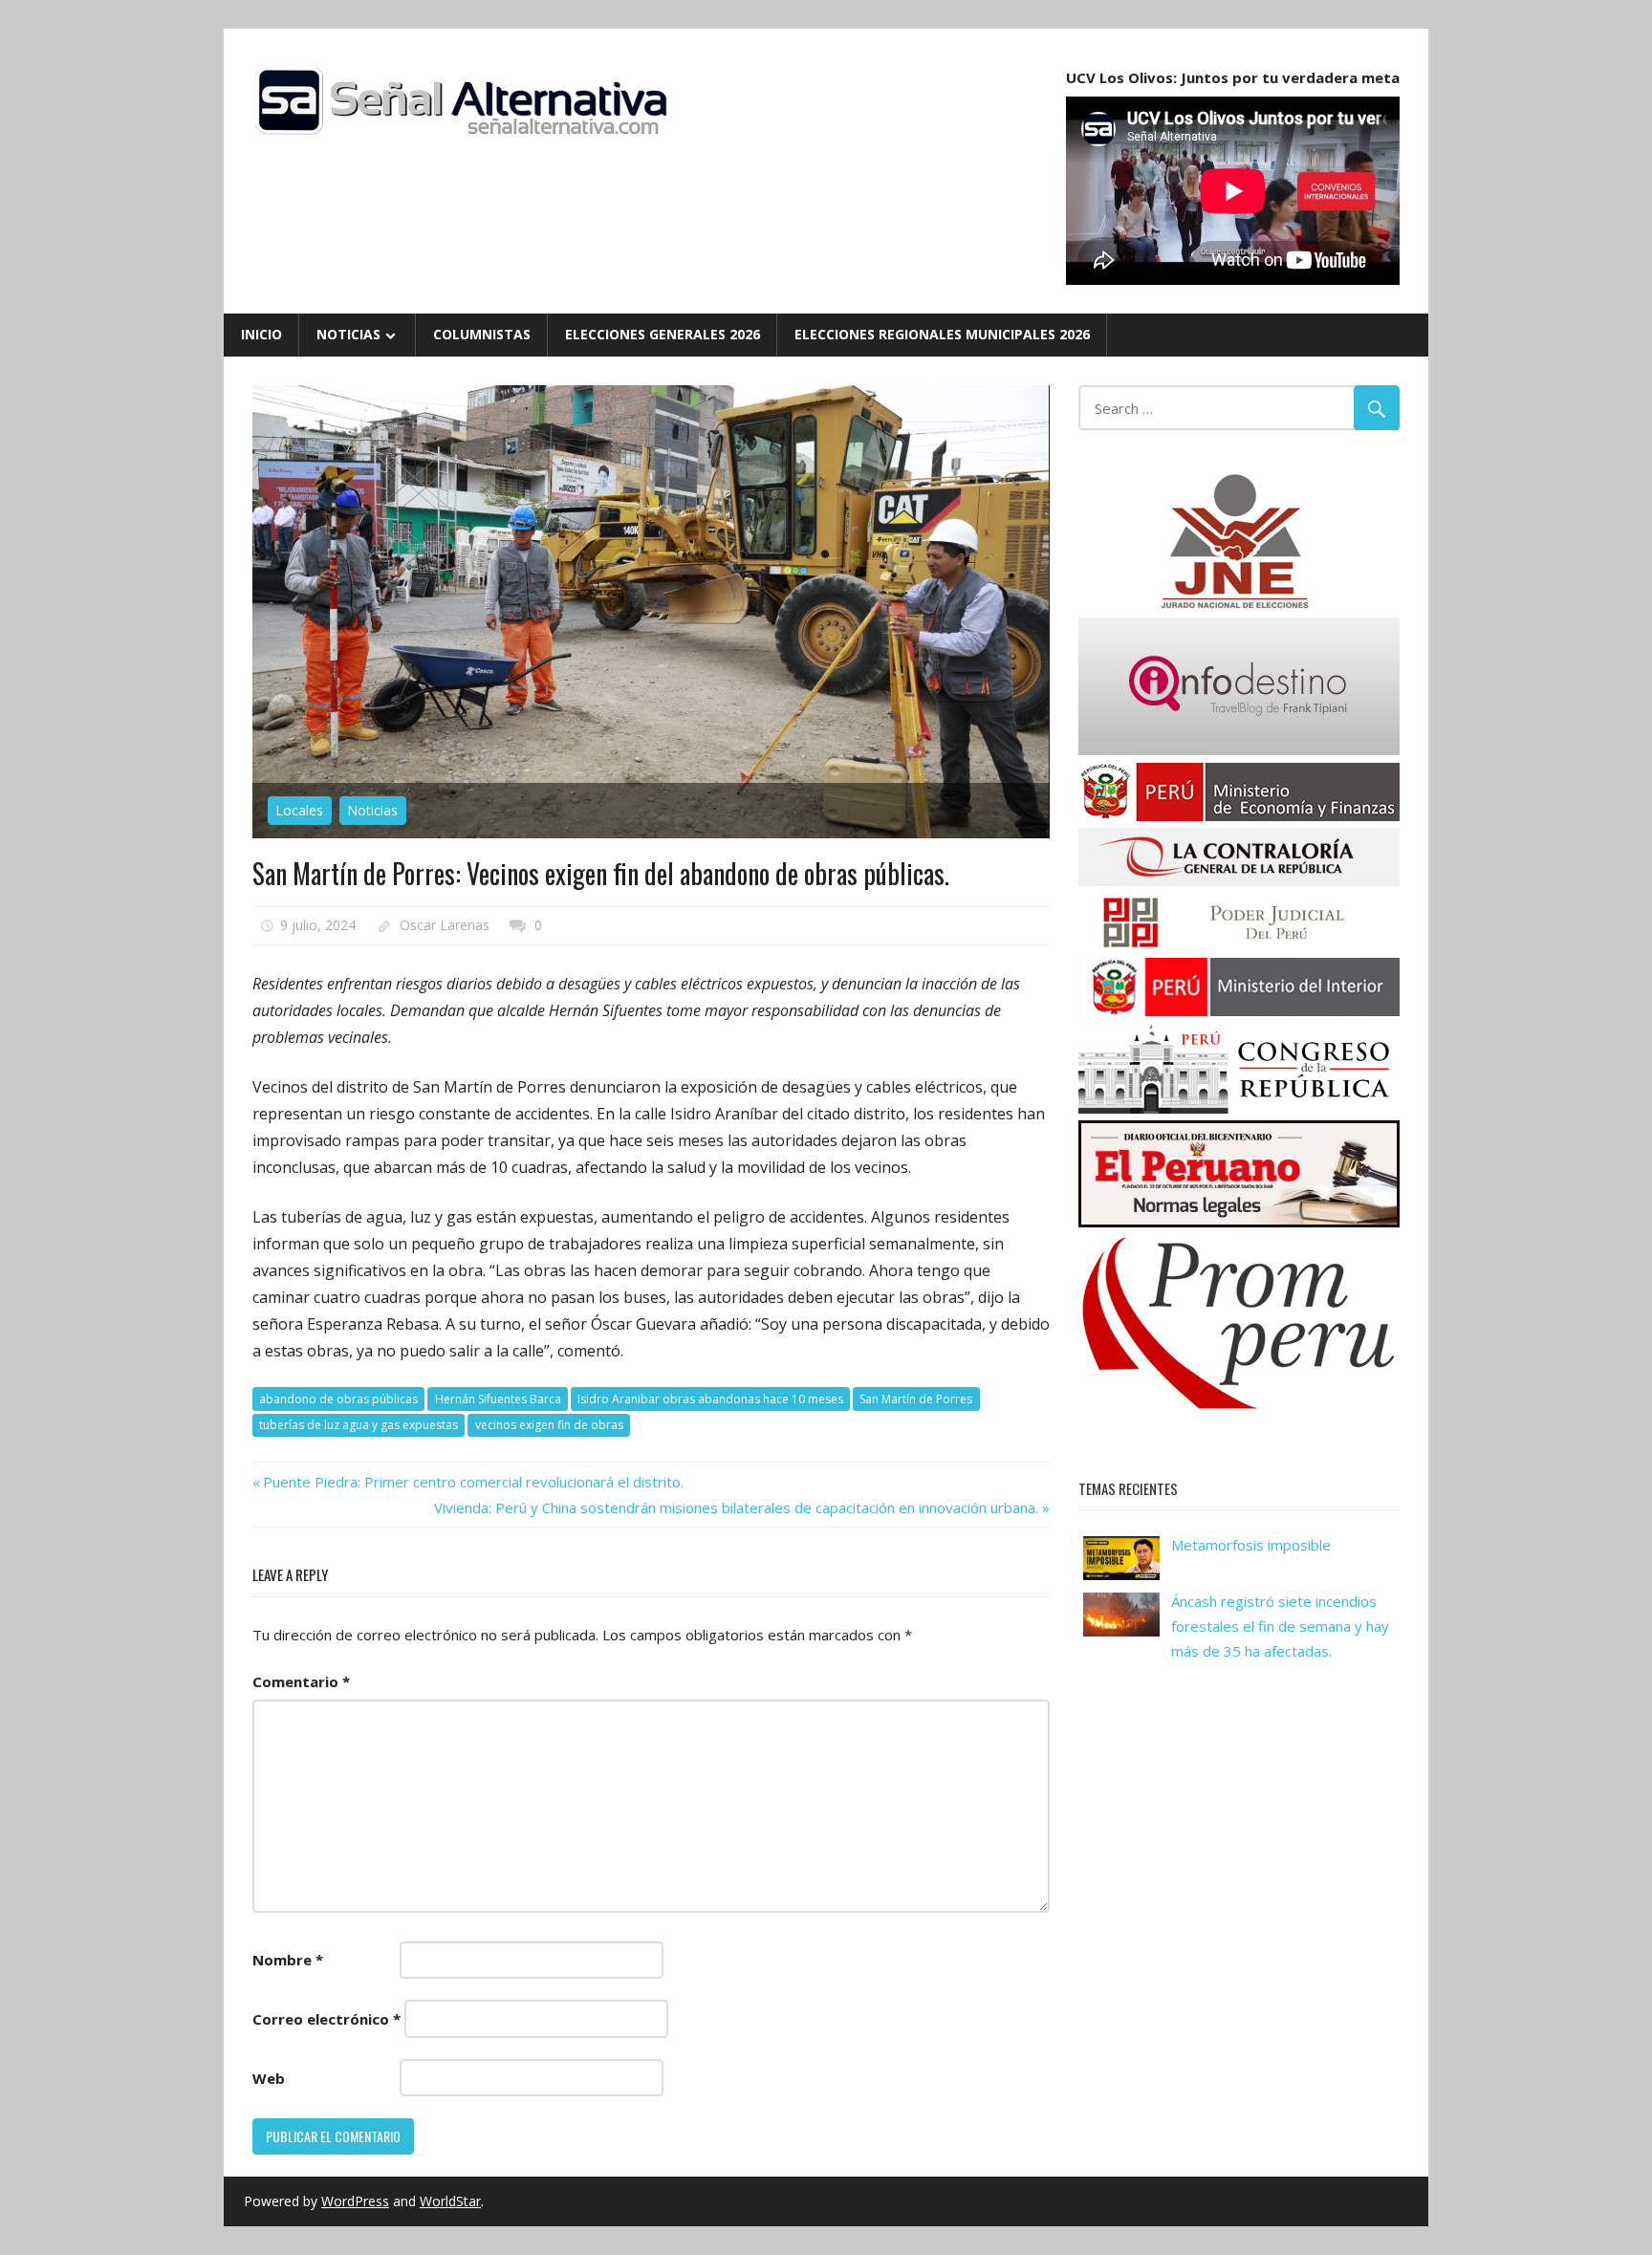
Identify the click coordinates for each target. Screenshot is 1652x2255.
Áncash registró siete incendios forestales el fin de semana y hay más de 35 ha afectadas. (1280, 1626)
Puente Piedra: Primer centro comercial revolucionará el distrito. (473, 1482)
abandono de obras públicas (338, 1399)
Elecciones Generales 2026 (663, 334)
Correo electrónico (326, 2019)
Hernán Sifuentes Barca (498, 1399)
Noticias (348, 334)
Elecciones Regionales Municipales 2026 (942, 334)
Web (269, 2078)
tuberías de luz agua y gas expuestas (359, 1425)
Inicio (261, 334)
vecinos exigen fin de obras (549, 1425)
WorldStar (450, 2201)
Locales (299, 810)
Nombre (288, 1960)
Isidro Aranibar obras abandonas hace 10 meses (710, 1399)
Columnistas (482, 334)
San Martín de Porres (916, 1399)
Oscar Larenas (445, 925)
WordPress (355, 2201)
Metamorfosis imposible (1251, 1545)
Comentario (301, 1681)
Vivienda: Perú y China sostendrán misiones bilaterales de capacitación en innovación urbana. (736, 1507)
